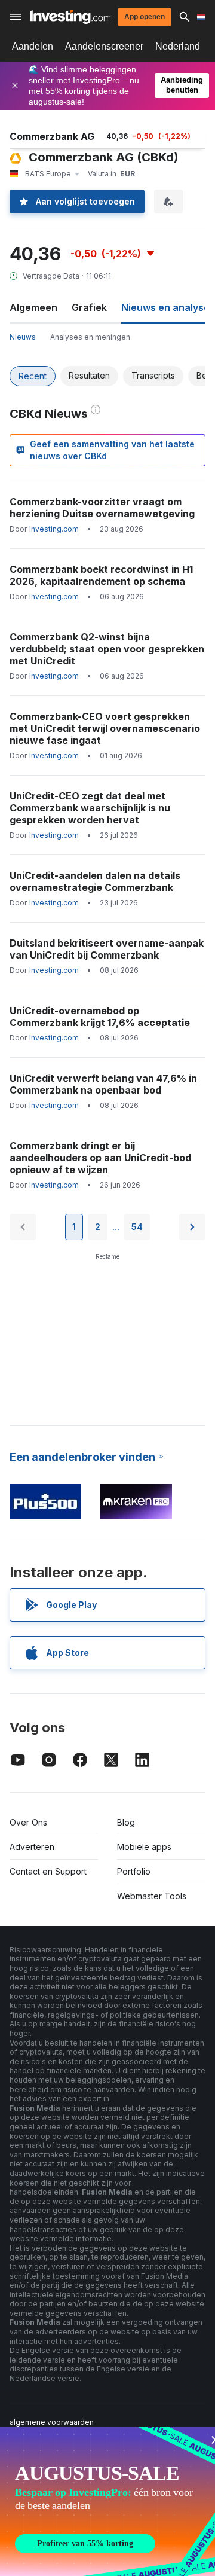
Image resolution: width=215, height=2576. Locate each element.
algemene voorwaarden (52, 2422)
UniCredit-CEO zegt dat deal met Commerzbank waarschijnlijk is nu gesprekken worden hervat (90, 808)
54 (137, 1227)
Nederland (178, 46)
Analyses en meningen (90, 337)
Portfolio (134, 1871)
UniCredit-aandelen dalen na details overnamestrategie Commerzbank (95, 881)
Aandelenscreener (104, 46)
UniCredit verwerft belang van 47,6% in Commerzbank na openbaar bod (103, 1084)
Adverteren (32, 1847)
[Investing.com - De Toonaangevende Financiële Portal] (70, 17)
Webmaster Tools (152, 1896)
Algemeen (33, 307)
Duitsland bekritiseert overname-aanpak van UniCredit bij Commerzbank (107, 949)
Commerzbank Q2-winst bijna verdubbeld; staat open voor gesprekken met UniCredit (107, 649)
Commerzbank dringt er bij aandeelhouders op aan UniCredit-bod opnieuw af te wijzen (100, 1158)
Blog (126, 1822)
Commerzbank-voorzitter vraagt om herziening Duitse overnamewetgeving (102, 508)
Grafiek (89, 307)
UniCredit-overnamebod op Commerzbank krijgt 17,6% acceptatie (100, 1017)
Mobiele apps (144, 1847)
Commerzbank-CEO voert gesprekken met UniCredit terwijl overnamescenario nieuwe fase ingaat (105, 728)
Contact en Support (48, 1871)
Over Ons (28, 1822)
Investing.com (54, 529)
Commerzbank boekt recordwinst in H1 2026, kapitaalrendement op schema (101, 575)
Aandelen (33, 46)
